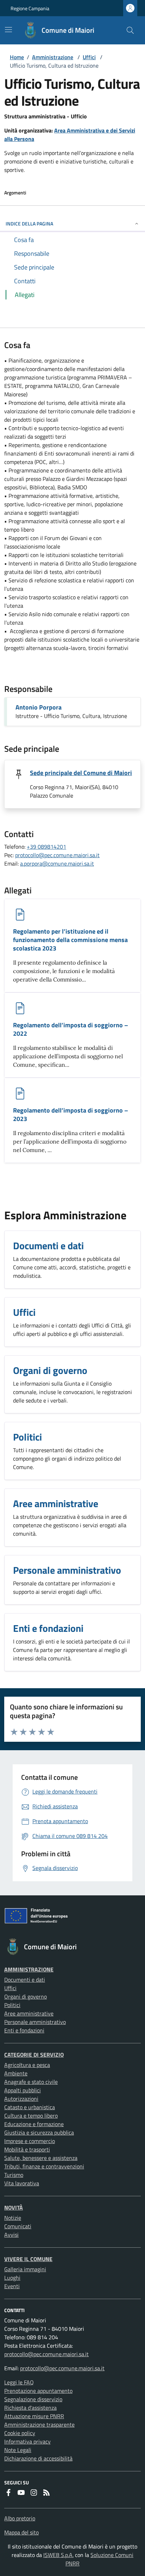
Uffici (89, 57)
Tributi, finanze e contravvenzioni (44, 2166)
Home (17, 57)
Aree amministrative (29, 2013)
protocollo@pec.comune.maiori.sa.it (57, 855)
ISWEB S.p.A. (58, 2555)
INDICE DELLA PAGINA (29, 224)
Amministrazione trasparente (39, 2425)
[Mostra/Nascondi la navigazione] (8, 30)
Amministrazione (53, 57)
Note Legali (18, 2450)
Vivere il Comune (28, 2259)
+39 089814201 (46, 847)
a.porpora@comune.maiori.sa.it (57, 863)
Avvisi (11, 2235)
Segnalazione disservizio (33, 2399)
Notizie (13, 2218)
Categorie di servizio (34, 2055)
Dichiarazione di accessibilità (38, 2458)
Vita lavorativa (22, 2183)
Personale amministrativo (35, 2022)
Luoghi (12, 2278)
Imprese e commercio (30, 2141)
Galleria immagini (25, 2269)
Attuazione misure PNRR (34, 2416)
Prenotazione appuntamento (38, 2391)
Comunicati (18, 2226)
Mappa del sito (21, 2532)
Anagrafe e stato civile (31, 2082)
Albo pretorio (20, 2518)
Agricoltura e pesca (27, 2065)
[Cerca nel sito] (130, 30)
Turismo (14, 2175)
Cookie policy (20, 2433)
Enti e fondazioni (24, 2030)
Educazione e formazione (34, 2124)
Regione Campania (30, 8)
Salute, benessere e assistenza (41, 2158)
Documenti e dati (25, 1980)
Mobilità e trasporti (27, 2149)
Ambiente (16, 2073)
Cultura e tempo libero (31, 2116)
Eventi (12, 2286)
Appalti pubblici (23, 2090)
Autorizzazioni (21, 2099)
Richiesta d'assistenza (30, 2408)
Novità (14, 2207)
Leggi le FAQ (19, 2382)
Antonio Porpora (39, 707)
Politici (12, 2005)
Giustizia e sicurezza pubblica (39, 2132)
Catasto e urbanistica (30, 2107)
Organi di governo (26, 1996)
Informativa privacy (27, 2441)
